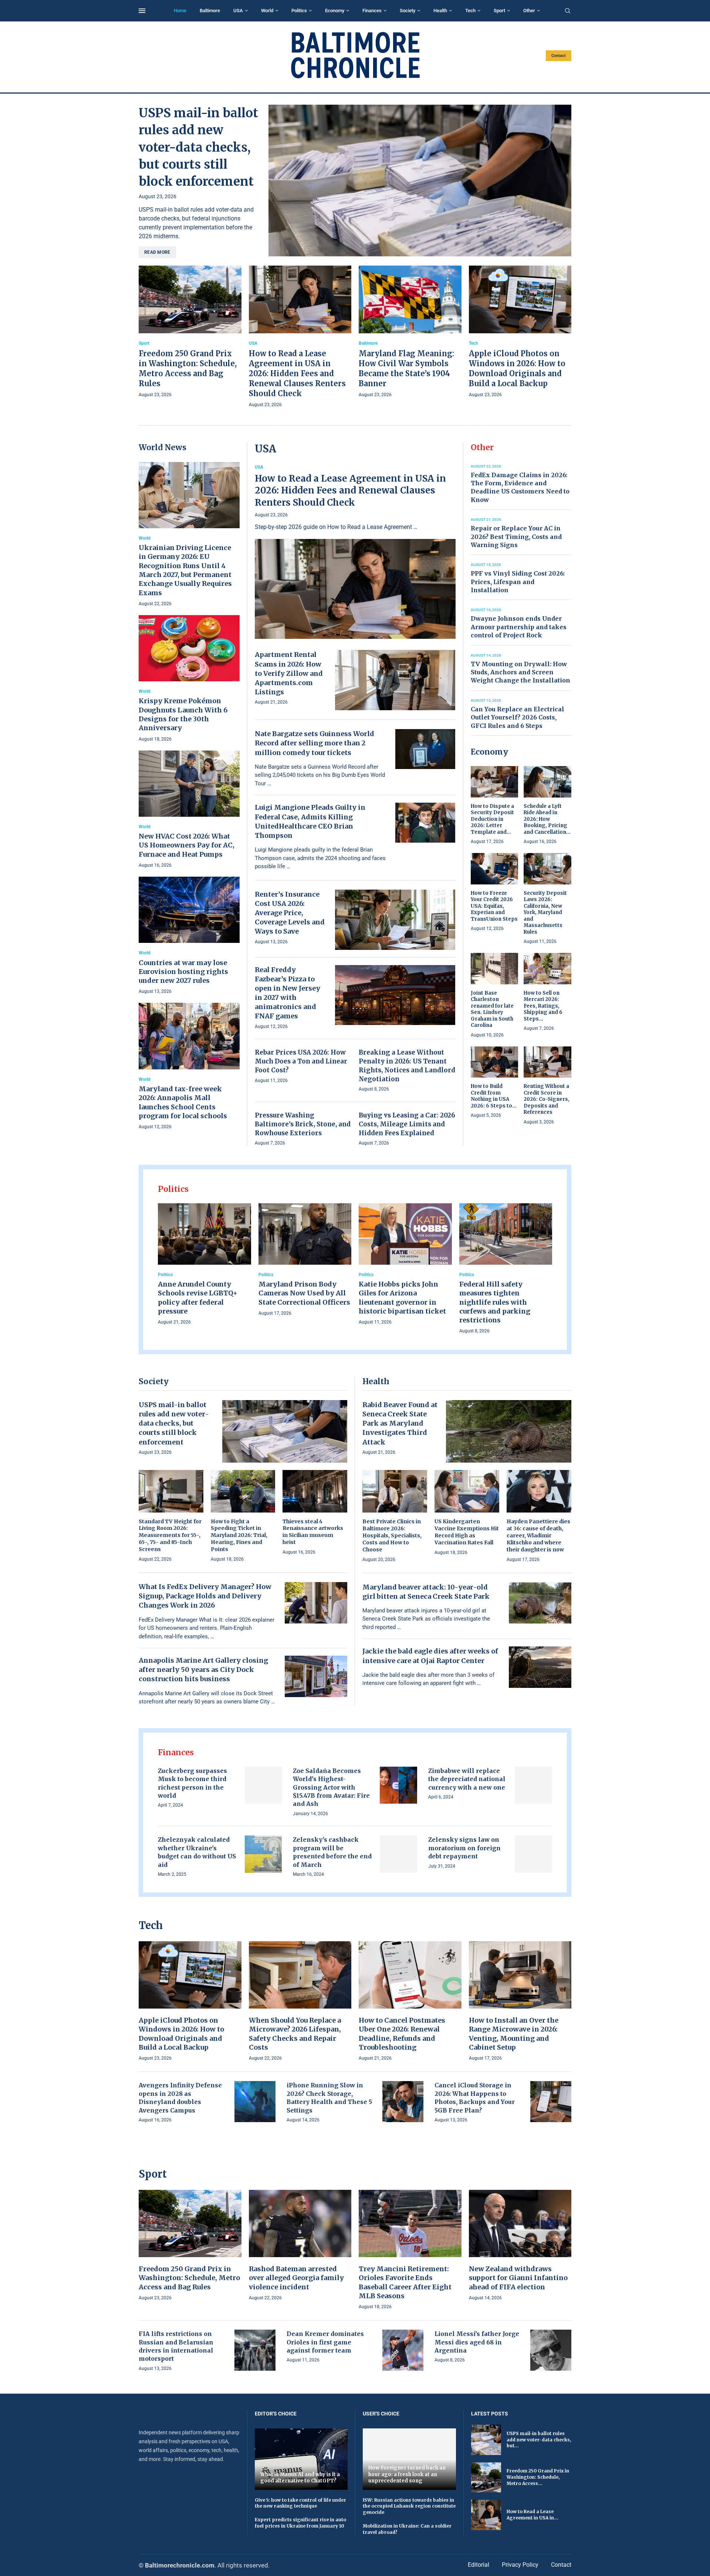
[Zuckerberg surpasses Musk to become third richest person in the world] (263, 1785)
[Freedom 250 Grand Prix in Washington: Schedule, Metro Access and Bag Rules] (190, 332)
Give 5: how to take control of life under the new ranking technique (300, 2503)
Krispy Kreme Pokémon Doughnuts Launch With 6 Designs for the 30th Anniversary (183, 714)
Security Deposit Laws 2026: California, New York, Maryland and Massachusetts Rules (545, 913)
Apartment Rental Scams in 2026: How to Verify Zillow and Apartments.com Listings (289, 673)
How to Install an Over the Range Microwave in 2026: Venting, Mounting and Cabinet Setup (514, 2034)
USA (238, 11)
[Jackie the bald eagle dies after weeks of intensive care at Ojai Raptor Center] (540, 1667)
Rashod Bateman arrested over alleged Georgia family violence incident (296, 2278)
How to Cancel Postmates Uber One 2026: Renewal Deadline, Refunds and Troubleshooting (402, 2034)
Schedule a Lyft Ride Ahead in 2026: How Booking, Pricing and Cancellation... (547, 819)
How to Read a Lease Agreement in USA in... (532, 2515)
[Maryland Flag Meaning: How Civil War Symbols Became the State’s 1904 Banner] (410, 332)
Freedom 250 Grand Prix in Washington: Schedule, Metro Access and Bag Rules (189, 2278)
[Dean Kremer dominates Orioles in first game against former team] (403, 2350)
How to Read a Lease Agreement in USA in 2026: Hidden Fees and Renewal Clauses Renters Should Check (297, 373)
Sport (499, 11)
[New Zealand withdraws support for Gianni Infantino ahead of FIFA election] (520, 2246)
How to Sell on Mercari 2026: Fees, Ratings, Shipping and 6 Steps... (543, 1006)
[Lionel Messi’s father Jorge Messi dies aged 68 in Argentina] (551, 2350)
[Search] (568, 11)
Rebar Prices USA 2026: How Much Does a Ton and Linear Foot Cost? (301, 1061)
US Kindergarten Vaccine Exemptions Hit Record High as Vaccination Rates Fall (467, 1532)
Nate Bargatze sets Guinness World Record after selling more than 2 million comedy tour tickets (315, 743)
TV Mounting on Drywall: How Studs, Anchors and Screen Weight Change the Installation (520, 672)
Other (529, 11)
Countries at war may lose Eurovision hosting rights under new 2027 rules (183, 972)
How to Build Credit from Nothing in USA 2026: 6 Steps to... (494, 1096)
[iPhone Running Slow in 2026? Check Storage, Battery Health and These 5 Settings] (403, 2102)
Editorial (479, 2565)
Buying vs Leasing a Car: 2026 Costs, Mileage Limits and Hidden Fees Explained (407, 1124)
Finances (372, 11)
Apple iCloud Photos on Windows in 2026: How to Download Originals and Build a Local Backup (181, 2034)
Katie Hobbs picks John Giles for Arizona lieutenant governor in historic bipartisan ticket (402, 1298)
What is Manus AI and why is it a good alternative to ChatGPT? (300, 2478)
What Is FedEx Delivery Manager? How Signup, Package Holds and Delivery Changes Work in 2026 (205, 1596)
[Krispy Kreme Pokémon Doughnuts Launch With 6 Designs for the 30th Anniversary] (189, 679)
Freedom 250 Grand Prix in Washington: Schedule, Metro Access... (538, 2477)
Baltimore (210, 11)
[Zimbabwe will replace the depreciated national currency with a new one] (533, 1785)
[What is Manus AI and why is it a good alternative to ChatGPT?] (301, 2459)
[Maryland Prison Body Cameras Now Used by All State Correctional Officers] (305, 1260)
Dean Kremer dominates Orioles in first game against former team (325, 2342)
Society (408, 11)
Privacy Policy (520, 2565)
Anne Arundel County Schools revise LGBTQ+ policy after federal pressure (198, 1298)
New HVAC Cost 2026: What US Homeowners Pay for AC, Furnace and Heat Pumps (187, 845)
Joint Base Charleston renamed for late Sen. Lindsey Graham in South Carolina (492, 1009)
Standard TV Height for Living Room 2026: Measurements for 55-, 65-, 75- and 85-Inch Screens (170, 1535)
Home (180, 11)
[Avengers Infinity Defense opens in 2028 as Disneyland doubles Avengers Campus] (255, 2102)
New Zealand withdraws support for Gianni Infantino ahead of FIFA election (518, 2278)
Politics (299, 11)
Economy (335, 11)
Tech (470, 11)
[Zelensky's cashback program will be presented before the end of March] (398, 1854)
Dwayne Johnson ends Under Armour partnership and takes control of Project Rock (519, 627)
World (267, 11)
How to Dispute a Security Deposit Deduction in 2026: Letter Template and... (492, 819)
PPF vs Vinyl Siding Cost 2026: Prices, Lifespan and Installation (518, 582)
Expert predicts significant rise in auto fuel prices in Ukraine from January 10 (300, 2523)
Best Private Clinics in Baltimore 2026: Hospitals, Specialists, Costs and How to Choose (392, 1535)
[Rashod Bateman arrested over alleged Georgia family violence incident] (300, 2246)
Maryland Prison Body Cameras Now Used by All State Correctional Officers (304, 1293)
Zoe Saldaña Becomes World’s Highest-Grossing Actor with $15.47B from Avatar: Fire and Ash (331, 1787)
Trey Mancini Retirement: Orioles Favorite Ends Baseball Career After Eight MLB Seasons (405, 2282)
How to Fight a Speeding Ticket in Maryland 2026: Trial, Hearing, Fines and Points (239, 1535)
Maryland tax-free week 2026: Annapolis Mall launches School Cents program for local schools (183, 1102)
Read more (157, 252)
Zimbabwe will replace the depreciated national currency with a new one (467, 1779)
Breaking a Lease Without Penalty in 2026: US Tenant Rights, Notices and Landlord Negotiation (407, 1066)
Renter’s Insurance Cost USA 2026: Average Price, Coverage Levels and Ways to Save (290, 913)
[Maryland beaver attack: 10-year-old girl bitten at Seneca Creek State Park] (540, 1603)
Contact (559, 56)
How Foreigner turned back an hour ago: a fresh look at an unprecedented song (407, 2474)
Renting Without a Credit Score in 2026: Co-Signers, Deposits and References (547, 1099)
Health (440, 11)
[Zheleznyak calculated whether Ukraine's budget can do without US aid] (263, 1854)
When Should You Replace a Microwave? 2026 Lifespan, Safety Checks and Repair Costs (295, 2034)
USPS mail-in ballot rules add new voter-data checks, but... (539, 2440)
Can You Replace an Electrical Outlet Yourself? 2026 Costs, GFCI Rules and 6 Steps (518, 717)
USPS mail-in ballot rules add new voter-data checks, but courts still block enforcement (198, 147)
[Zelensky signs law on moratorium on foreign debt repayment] (533, 1854)
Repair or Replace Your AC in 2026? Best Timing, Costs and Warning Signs (516, 537)
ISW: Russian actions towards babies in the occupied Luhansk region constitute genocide (409, 2506)
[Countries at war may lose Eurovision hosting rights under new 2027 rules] (189, 936)
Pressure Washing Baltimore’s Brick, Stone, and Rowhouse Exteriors (303, 1124)
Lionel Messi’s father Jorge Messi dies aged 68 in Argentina (477, 2342)
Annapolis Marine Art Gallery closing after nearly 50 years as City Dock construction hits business (203, 1670)
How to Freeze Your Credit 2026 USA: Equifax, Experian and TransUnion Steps (494, 906)
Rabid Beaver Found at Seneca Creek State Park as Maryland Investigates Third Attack (400, 1423)
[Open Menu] (142, 11)
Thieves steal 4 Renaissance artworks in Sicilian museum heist (313, 1532)
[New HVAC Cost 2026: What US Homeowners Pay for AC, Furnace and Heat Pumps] (189, 810)
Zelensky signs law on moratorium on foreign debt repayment (464, 1848)
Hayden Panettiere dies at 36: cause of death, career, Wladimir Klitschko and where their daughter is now (538, 1535)
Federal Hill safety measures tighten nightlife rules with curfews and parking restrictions (495, 1302)
